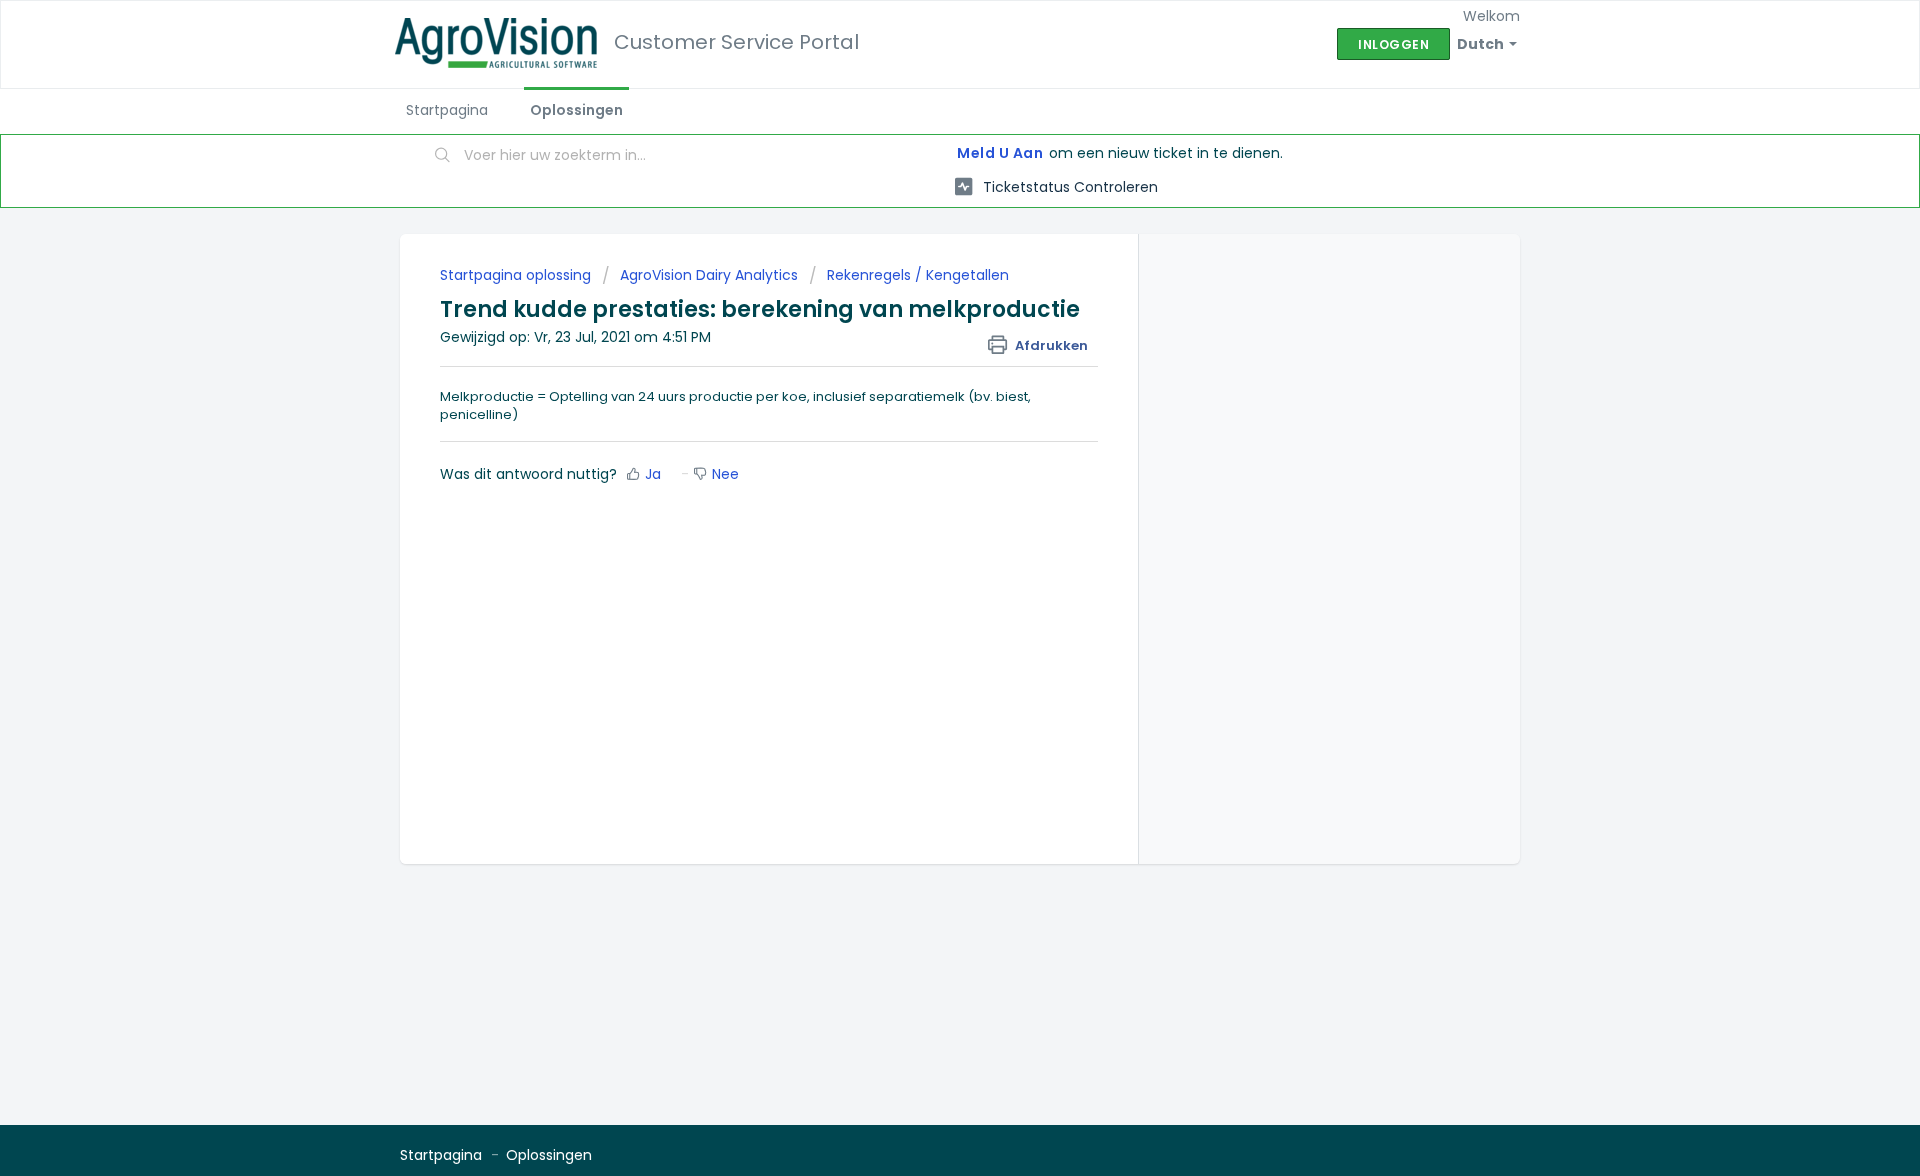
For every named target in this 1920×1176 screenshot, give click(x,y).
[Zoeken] (443, 157)
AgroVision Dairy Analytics (709, 275)
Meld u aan (1000, 153)
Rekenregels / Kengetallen (918, 275)
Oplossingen (576, 110)
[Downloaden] (923, 327)
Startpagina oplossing (517, 275)
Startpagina (447, 110)
